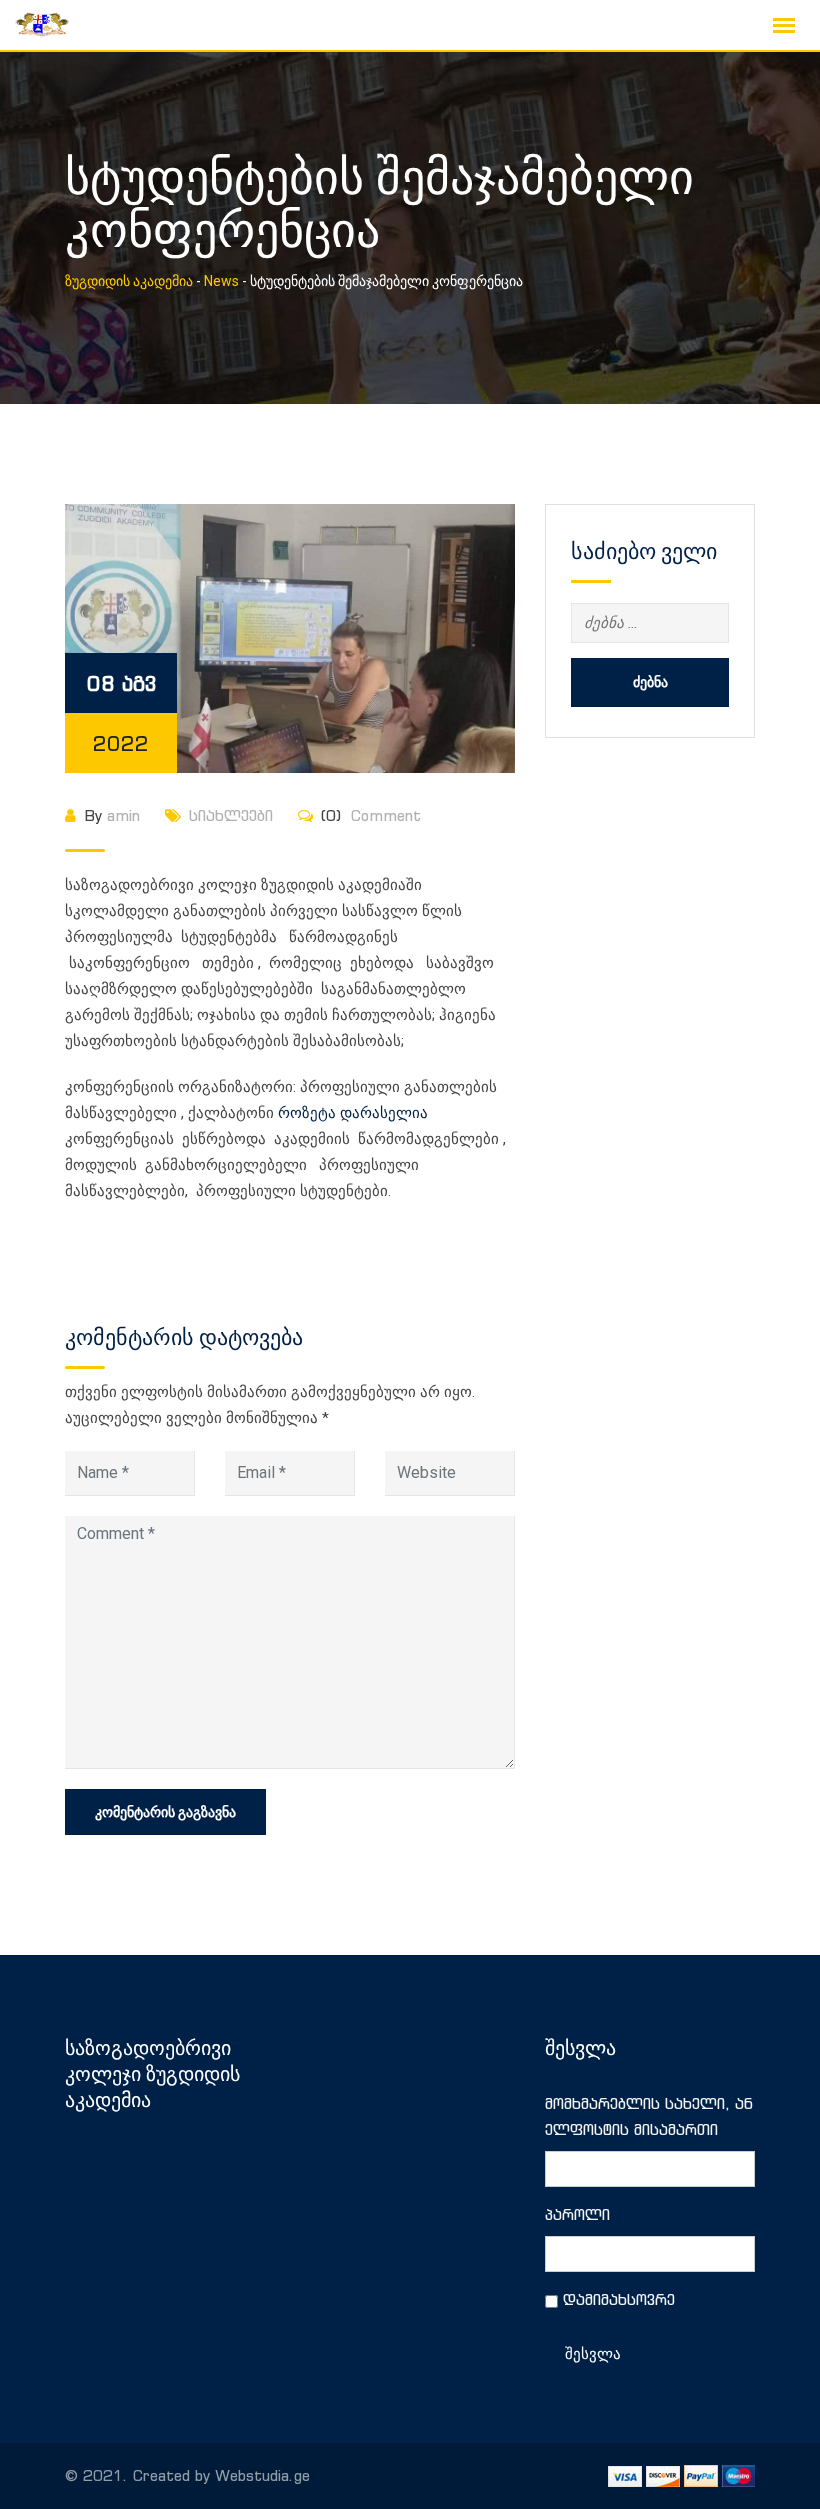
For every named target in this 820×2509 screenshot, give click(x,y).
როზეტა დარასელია (353, 1113)
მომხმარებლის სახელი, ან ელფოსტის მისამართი (649, 2116)
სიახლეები (231, 815)
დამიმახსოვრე (619, 2299)
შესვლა (593, 2354)
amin (123, 815)
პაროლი (577, 2214)
